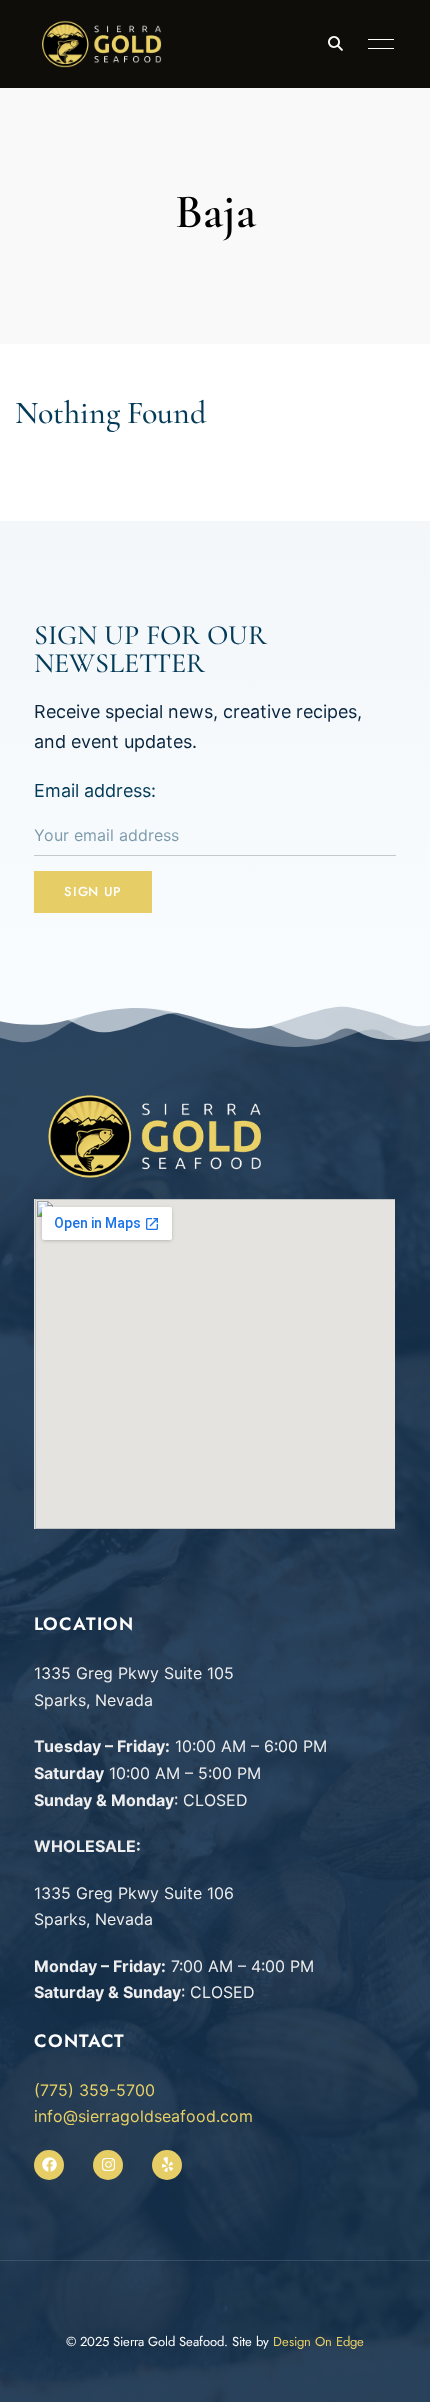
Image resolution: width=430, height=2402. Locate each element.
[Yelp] (167, 2165)
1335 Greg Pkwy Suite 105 (134, 1673)
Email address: (95, 790)
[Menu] (376, 44)
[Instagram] (108, 2165)
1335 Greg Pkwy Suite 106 (134, 1893)
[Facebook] (49, 2165)
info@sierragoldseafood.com (143, 2116)
